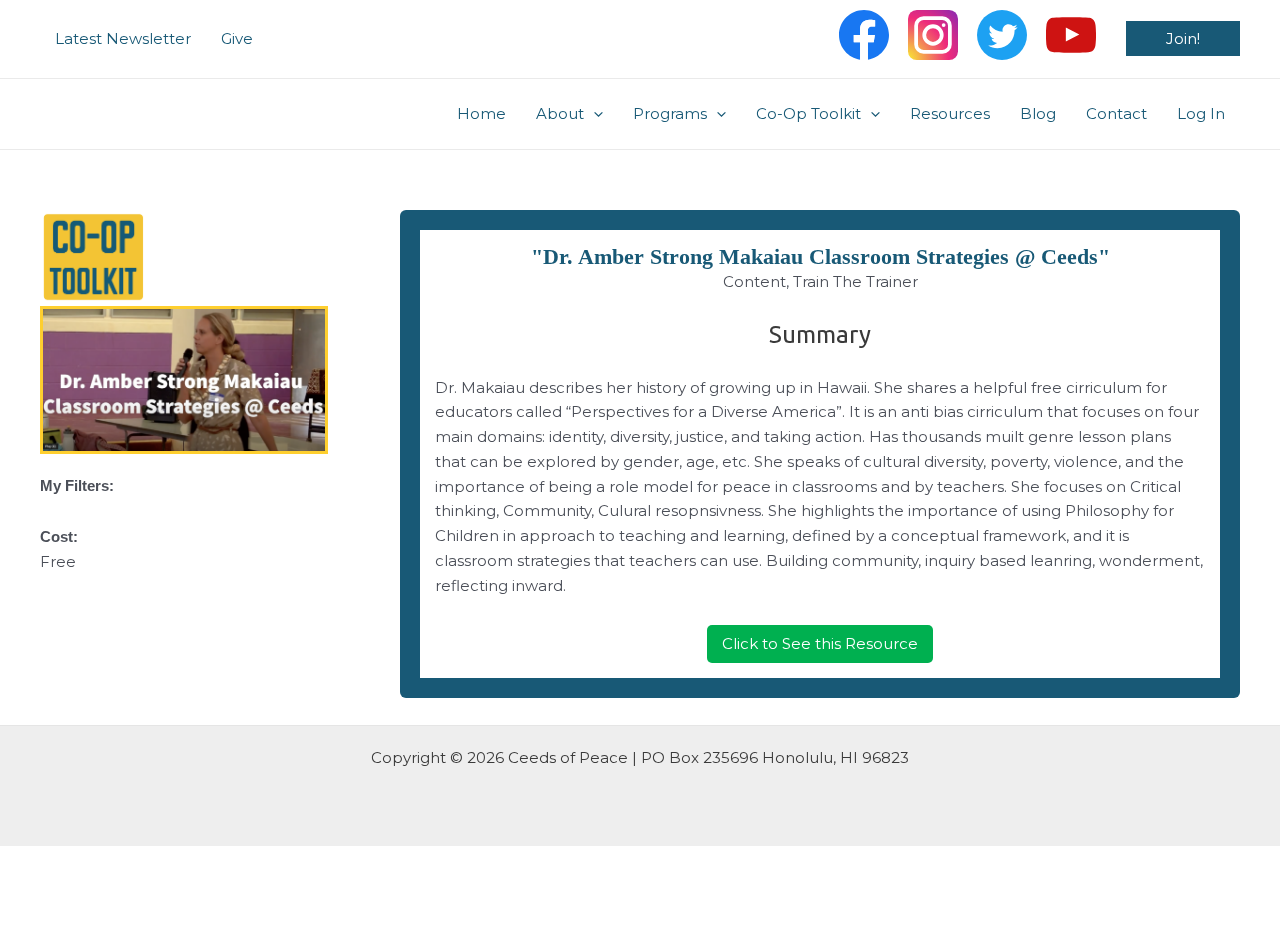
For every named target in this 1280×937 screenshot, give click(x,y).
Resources (950, 113)
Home (481, 113)
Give (237, 38)
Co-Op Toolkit (808, 113)
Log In (1201, 113)
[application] (593, 114)
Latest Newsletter (123, 38)
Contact (1116, 113)
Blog (1038, 113)
